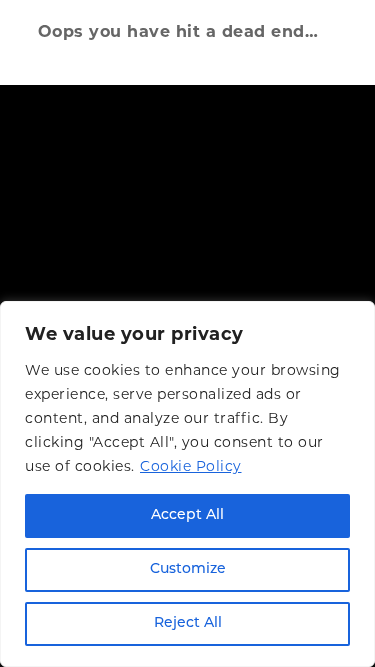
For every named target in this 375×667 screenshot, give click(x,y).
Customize (188, 569)
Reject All (188, 623)
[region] (187, 484)
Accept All (187, 515)
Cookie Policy (191, 466)
